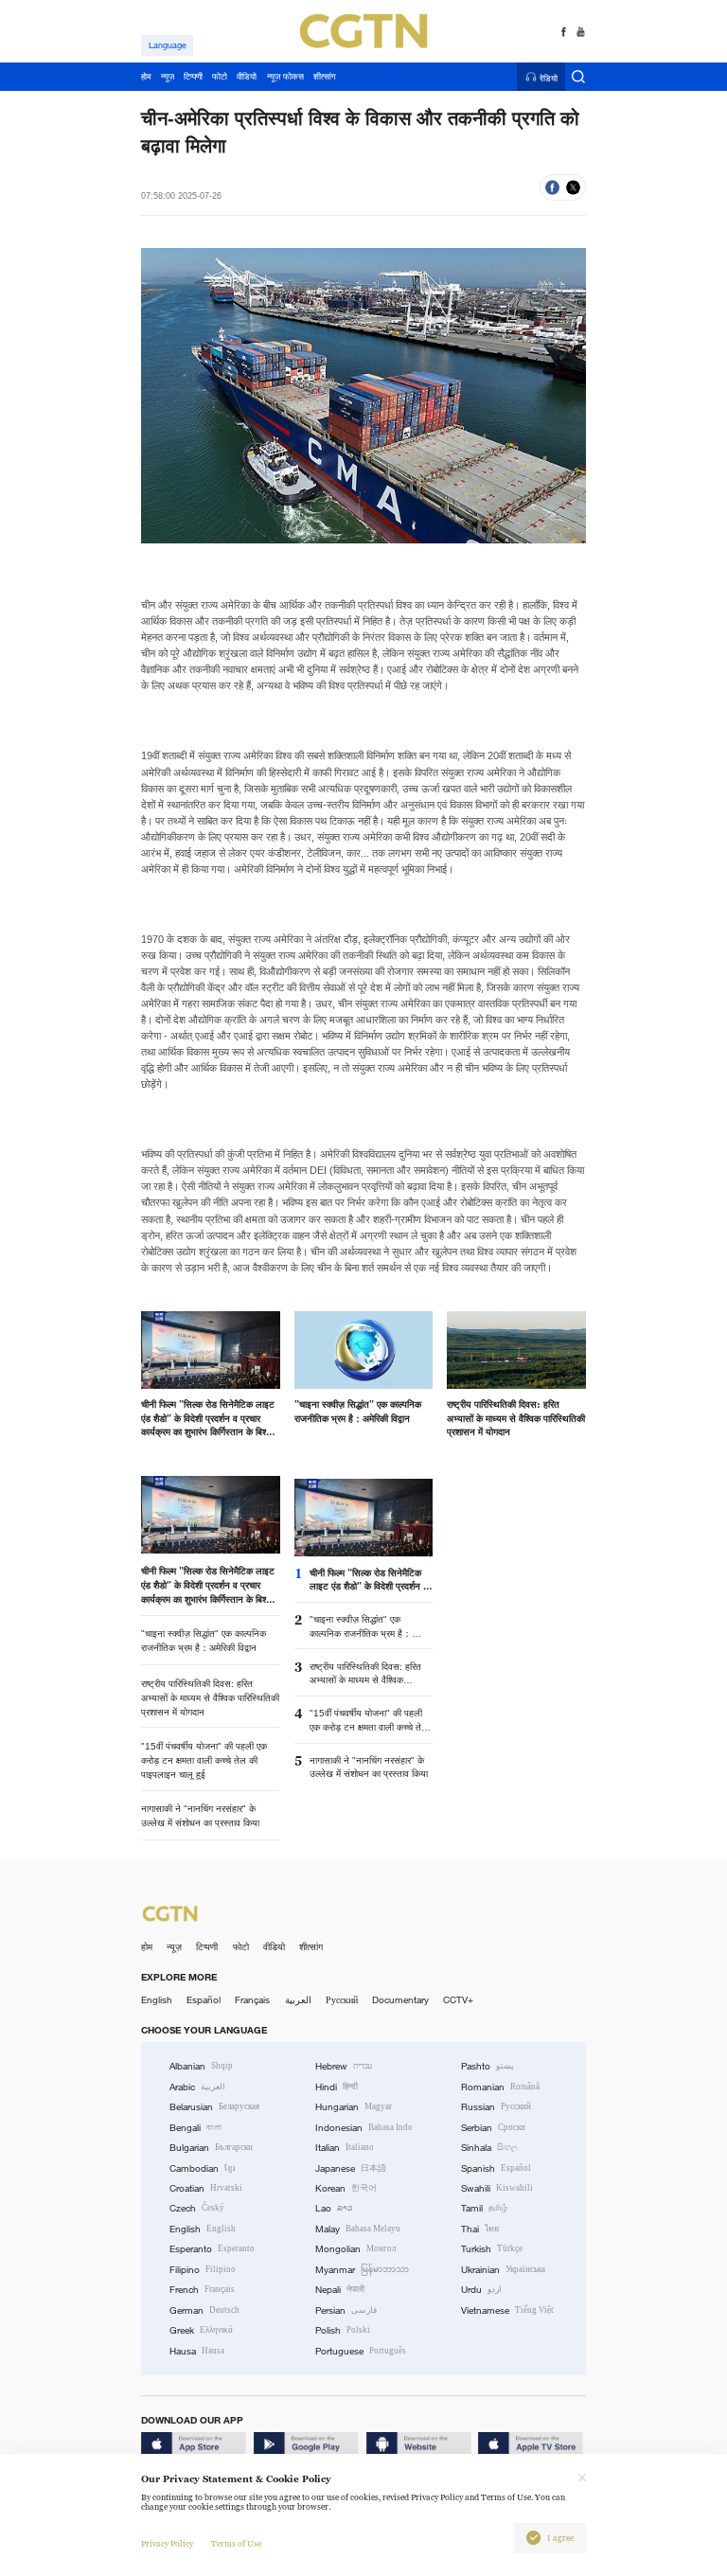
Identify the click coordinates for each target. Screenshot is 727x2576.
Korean (346, 2188)
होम (147, 1947)
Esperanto (212, 2249)
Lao (334, 2208)
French (202, 2290)
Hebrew (344, 2066)
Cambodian (203, 2168)
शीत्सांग (311, 1947)
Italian (345, 2148)
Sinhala (489, 2148)
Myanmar (362, 2270)
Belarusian (214, 2107)
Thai (480, 2229)
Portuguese (361, 2351)
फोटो (241, 1947)
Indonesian (364, 2128)
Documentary (400, 2000)
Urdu (481, 2290)
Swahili (497, 2188)
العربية (298, 2000)
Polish (343, 2330)
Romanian (500, 2087)
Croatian (206, 2188)
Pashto (488, 2066)
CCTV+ (458, 2000)
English (157, 2000)
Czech (197, 2208)
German (204, 2310)
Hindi (337, 2087)
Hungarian (354, 2107)
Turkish (492, 2249)
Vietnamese (507, 2310)
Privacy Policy (167, 2544)
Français (252, 2000)
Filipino (203, 2270)
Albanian (201, 2066)
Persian (346, 2310)
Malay (358, 2229)
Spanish (496, 2168)
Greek (201, 2330)
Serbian (493, 2128)
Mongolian (355, 2249)
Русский (342, 2000)
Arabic (197, 2087)
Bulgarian (211, 2148)
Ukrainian (503, 2270)
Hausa (197, 2351)
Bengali (195, 2128)
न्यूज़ (174, 1947)
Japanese (351, 2168)
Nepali (340, 2290)
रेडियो (549, 78)
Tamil (484, 2208)
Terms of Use (236, 2544)
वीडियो (274, 1947)
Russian (496, 2107)
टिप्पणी (207, 1947)
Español (204, 2000)
